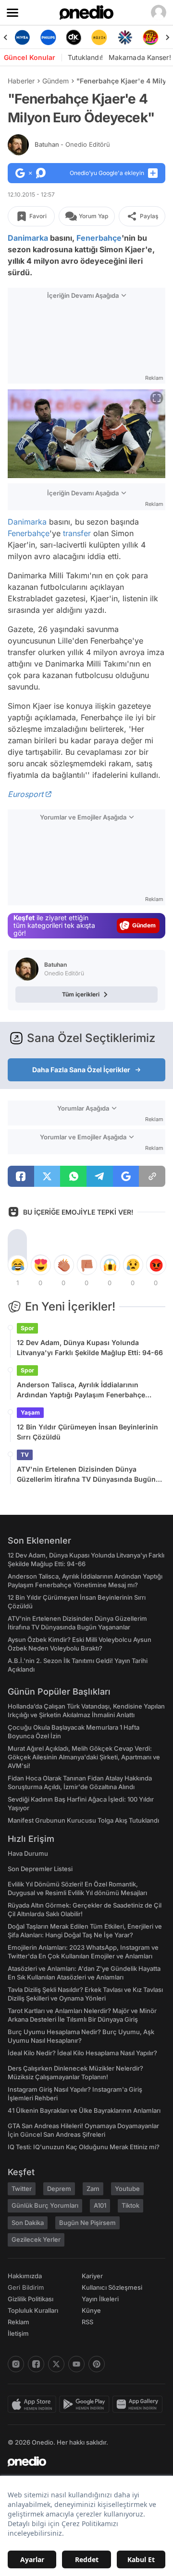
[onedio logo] (81, 2461)
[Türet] (151, 37)
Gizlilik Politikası (31, 2299)
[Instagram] (16, 2364)
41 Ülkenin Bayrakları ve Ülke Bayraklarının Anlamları (84, 2110)
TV (25, 1455)
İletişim (18, 2333)
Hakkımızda (25, 2276)
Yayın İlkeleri (100, 2299)
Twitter (22, 2189)
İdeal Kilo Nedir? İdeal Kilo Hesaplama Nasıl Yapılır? (82, 2053)
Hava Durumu (28, 1853)
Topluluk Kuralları (33, 2310)
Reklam (19, 2322)
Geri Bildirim (26, 2287)
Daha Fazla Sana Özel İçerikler (81, 1070)
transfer (77, 533)
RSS (87, 2322)
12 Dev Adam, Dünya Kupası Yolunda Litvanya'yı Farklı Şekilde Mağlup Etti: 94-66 (90, 1347)
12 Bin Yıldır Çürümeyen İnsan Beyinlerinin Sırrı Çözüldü (87, 1432)
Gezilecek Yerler (36, 2239)
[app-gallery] (139, 2404)
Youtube (127, 2189)
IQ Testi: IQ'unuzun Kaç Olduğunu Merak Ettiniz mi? (84, 2147)
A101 (100, 2205)
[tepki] (17, 1265)
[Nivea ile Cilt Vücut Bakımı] (22, 37)
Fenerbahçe (99, 238)
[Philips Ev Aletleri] (48, 37)
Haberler (21, 81)
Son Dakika (28, 2223)
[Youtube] (76, 2364)
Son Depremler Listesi (40, 1869)
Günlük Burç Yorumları (45, 2205)
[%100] (99, 37)
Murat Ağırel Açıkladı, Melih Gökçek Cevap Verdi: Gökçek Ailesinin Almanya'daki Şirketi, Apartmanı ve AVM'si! (84, 1757)
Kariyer (92, 2276)
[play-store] (86, 2404)
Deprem (59, 2189)
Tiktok (130, 2205)
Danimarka (28, 238)
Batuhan (72, 144)
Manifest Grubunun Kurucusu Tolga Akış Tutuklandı (83, 1820)
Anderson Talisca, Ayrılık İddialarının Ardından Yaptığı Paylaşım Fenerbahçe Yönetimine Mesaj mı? (81, 1390)
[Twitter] (56, 2364)
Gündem (56, 81)
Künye (91, 2310)
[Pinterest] (97, 2364)
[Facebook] (36, 2364)
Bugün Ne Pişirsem (87, 2223)
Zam (93, 2189)
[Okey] (74, 37)
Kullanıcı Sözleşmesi (112, 2287)
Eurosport (25, 794)
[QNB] (125, 37)
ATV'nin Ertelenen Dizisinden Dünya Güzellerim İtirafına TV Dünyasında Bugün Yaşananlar (86, 1475)
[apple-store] (33, 2404)
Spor (27, 1328)
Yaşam (30, 1412)
